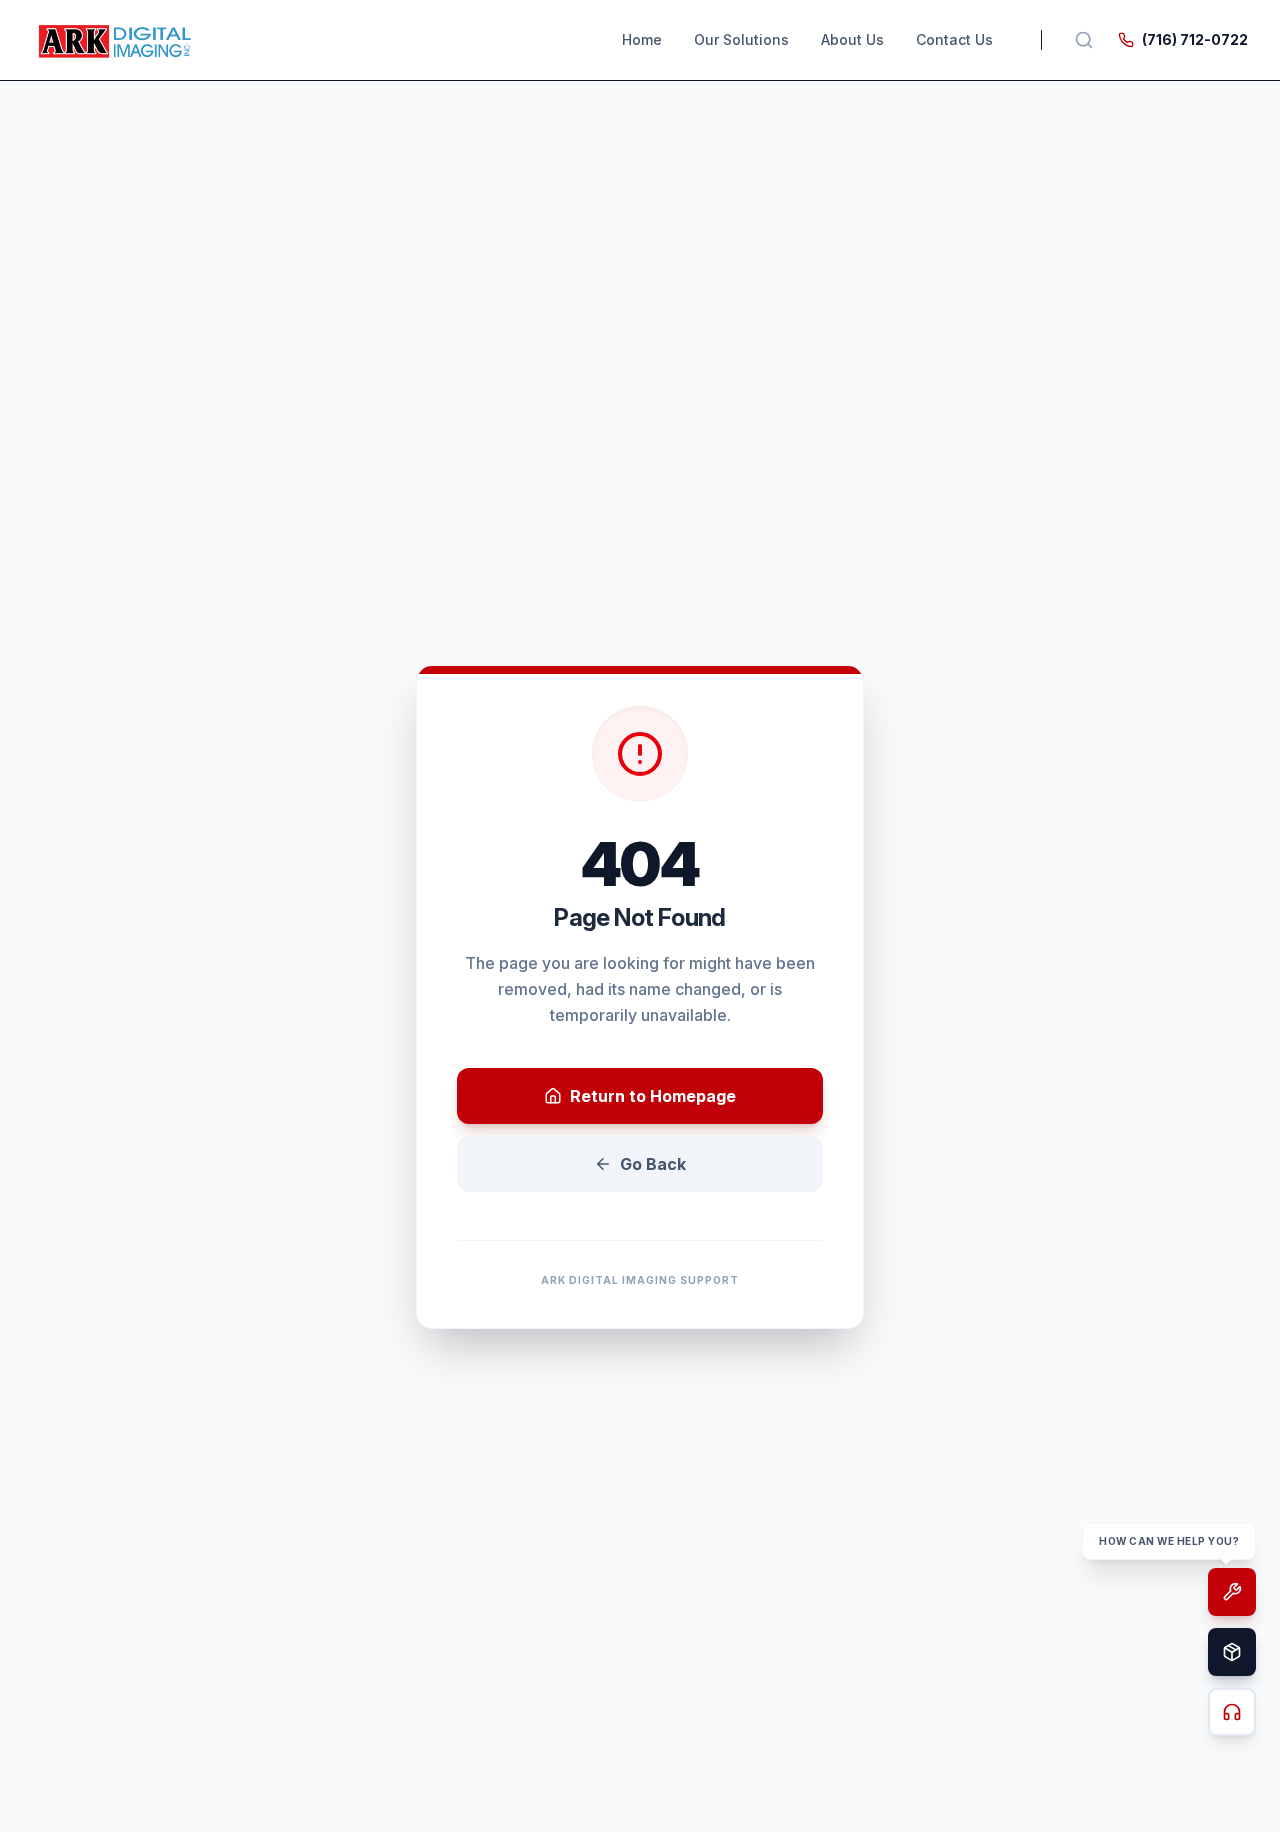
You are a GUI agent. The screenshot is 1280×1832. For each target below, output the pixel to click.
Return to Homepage (653, 1096)
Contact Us (954, 39)
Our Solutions (741, 39)
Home (642, 39)
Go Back (653, 1164)
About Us (852, 39)
